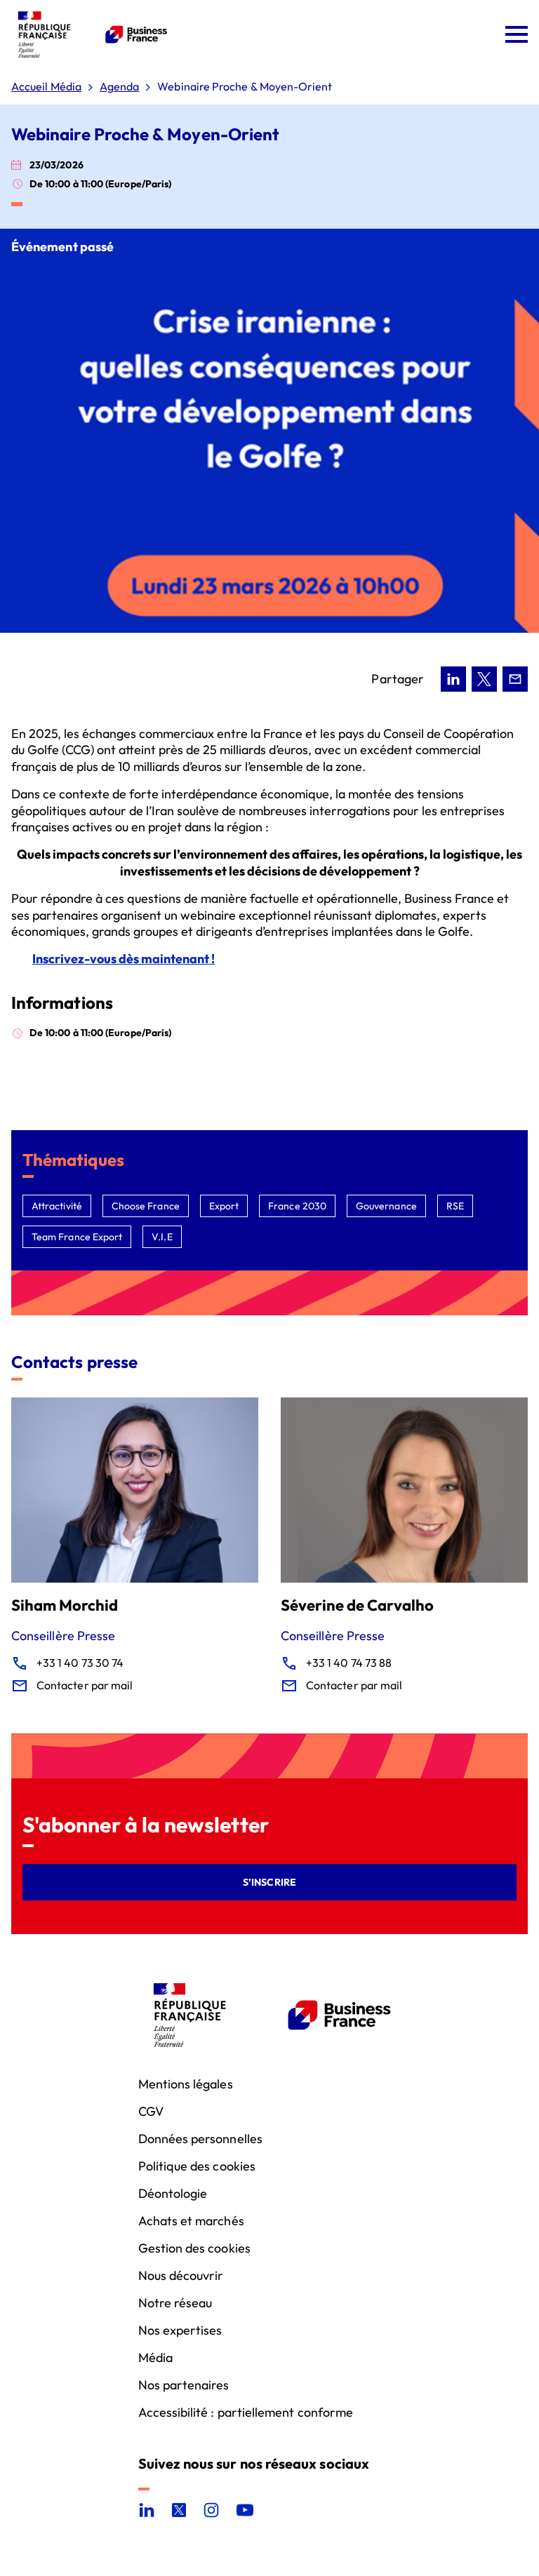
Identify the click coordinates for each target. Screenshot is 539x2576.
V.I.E (162, 1237)
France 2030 (297, 1206)
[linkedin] (147, 2510)
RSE (455, 1206)
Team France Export (77, 1237)
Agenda (119, 87)
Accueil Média (46, 87)
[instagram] (211, 2510)
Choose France (146, 1206)
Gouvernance (386, 1206)
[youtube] (245, 2510)
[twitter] (179, 2510)
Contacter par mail (85, 1685)
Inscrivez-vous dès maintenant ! (124, 959)
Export (224, 1206)
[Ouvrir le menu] (517, 34)
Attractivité (57, 1206)
